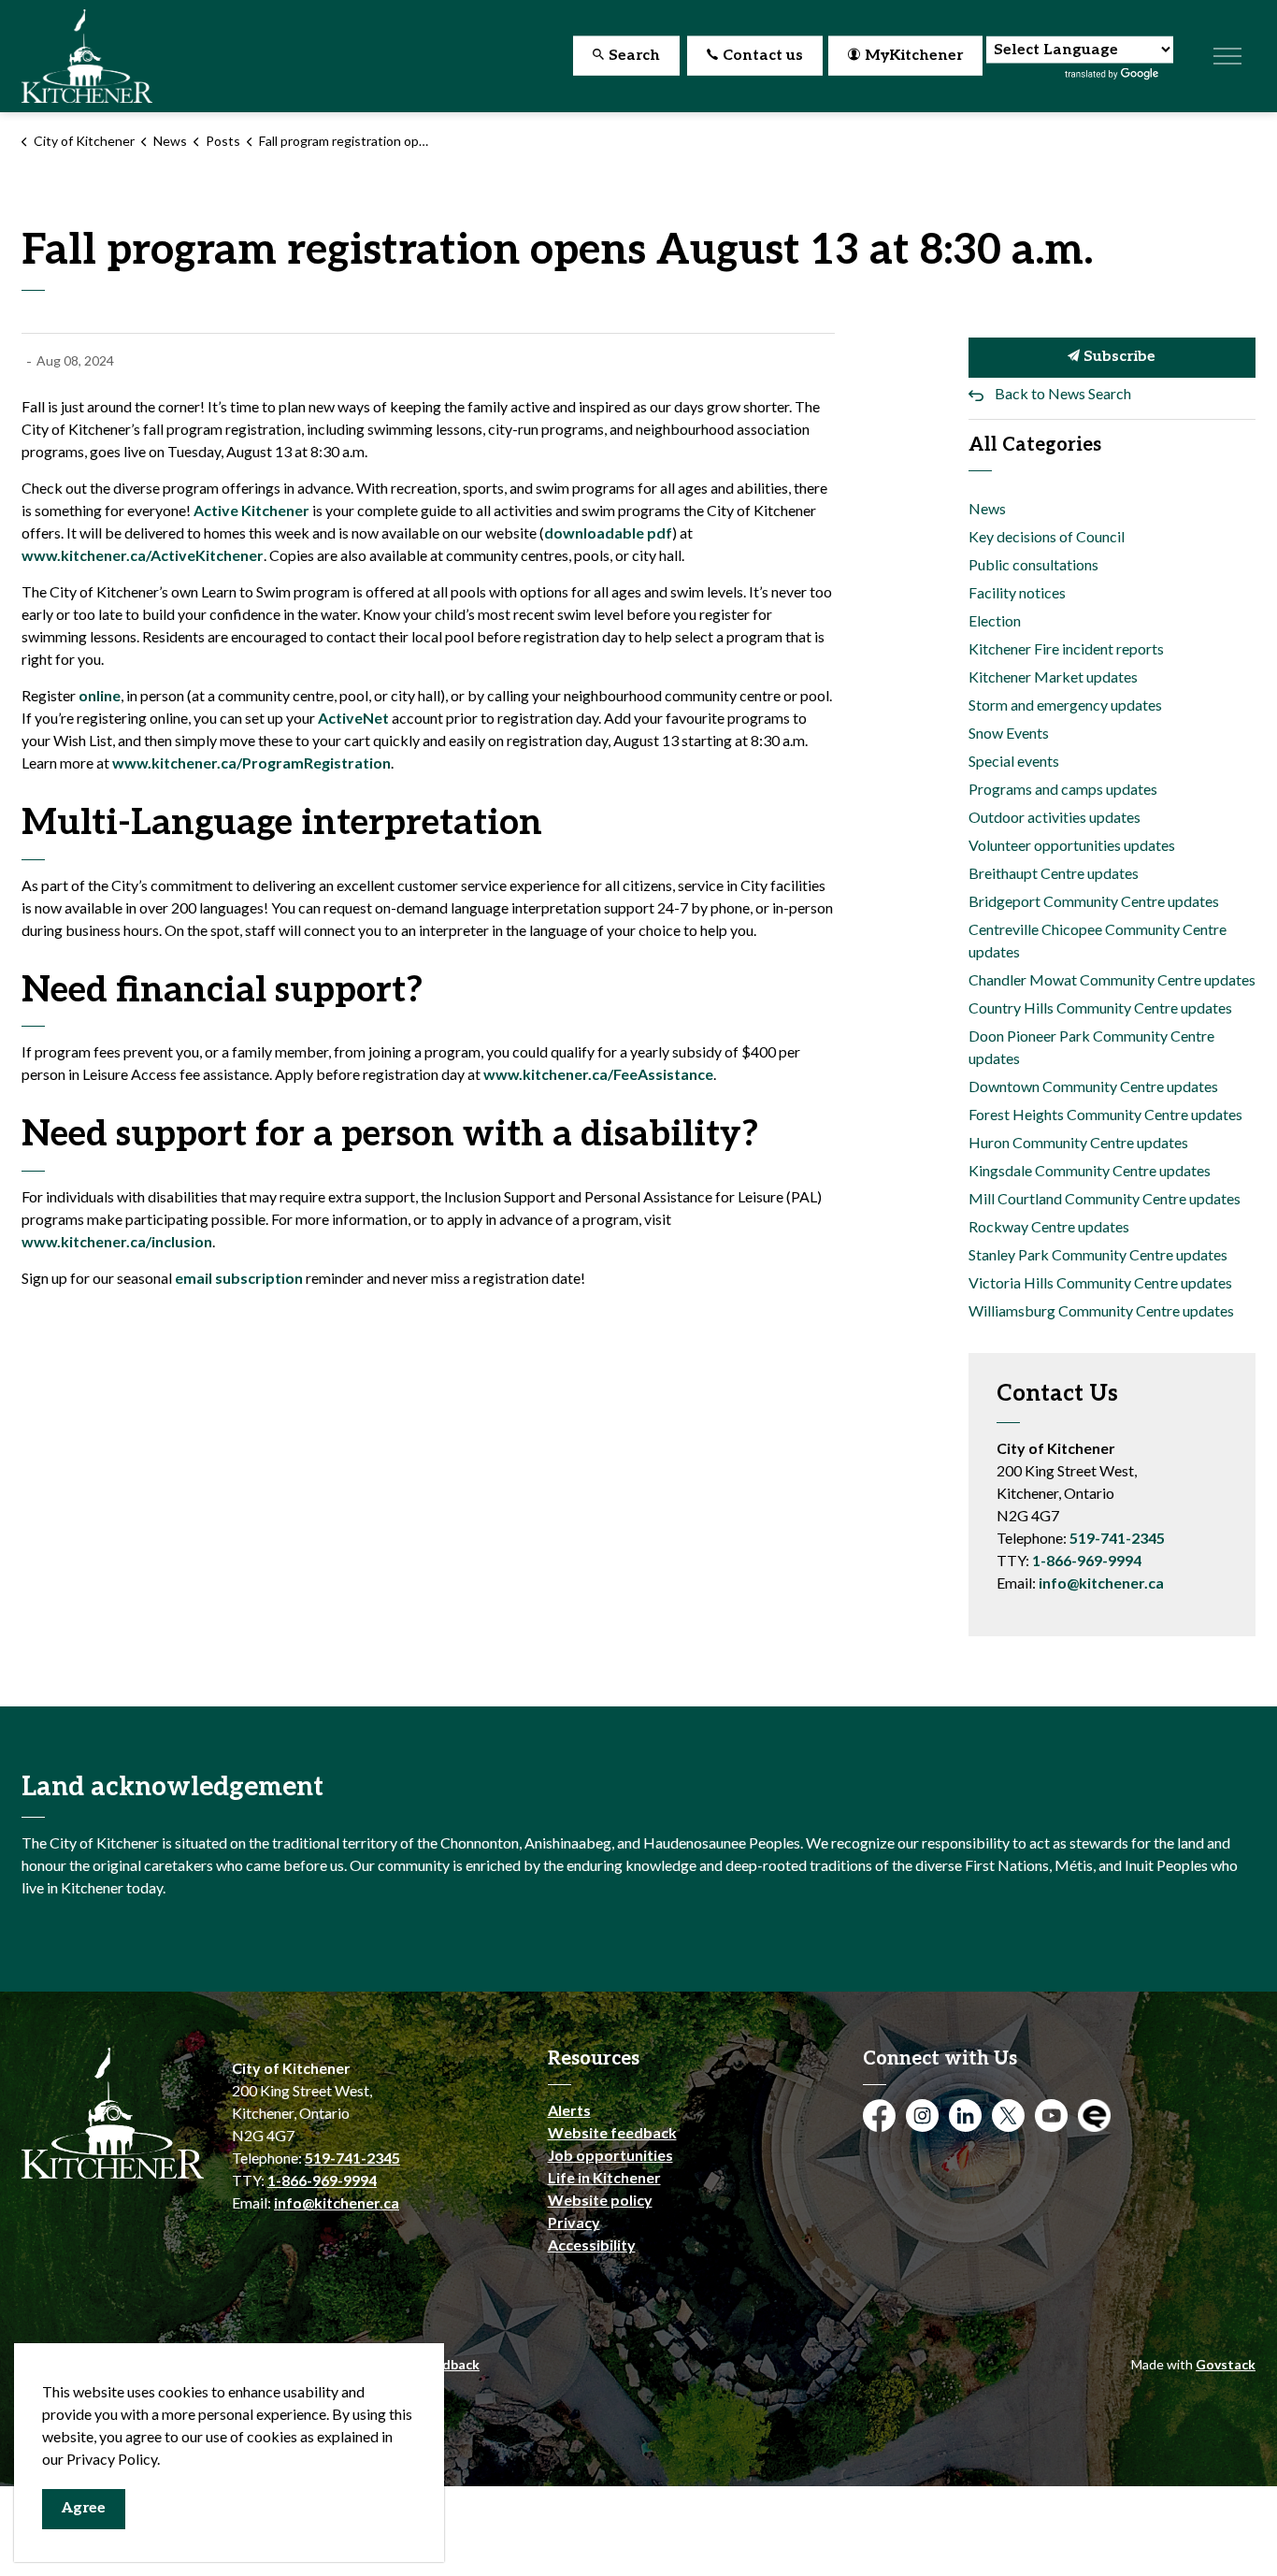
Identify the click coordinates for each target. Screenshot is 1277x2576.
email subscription (239, 1278)
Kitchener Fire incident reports (1066, 648)
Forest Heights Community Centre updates (1105, 1114)
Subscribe (1118, 357)
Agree (84, 2508)
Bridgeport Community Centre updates (1094, 901)
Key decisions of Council (1047, 536)
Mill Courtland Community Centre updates (1105, 1198)
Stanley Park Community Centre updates (1098, 1254)
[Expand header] (1227, 56)
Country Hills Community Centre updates (1100, 1007)
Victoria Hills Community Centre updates (1100, 1282)
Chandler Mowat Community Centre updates (1112, 979)
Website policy (600, 2200)
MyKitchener (914, 56)
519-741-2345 (1117, 1538)
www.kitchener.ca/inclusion (117, 1241)
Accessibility (592, 2245)
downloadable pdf (608, 532)
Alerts (569, 2110)
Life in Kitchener (604, 2177)
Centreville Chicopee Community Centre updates (1098, 940)
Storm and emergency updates (1065, 705)
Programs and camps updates (1063, 789)
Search (634, 56)
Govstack (1226, 2364)
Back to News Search (1063, 393)
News (987, 508)
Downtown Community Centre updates (1093, 1086)
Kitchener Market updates (1053, 676)
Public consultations (1033, 564)
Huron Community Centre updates (1078, 1142)
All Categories (1035, 445)
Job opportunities (610, 2155)
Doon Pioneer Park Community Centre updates (1091, 1047)
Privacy (574, 2222)
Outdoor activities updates (1055, 817)
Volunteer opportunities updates (1072, 845)
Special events (1014, 761)
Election (995, 620)
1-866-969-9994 (1087, 1560)
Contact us (763, 56)
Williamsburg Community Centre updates (1101, 1310)
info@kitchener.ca (1101, 1583)
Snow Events (1009, 733)
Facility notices (1017, 592)
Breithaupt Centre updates (1054, 873)
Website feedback (612, 2132)
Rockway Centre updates (1049, 1226)
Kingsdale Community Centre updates (1090, 1170)
